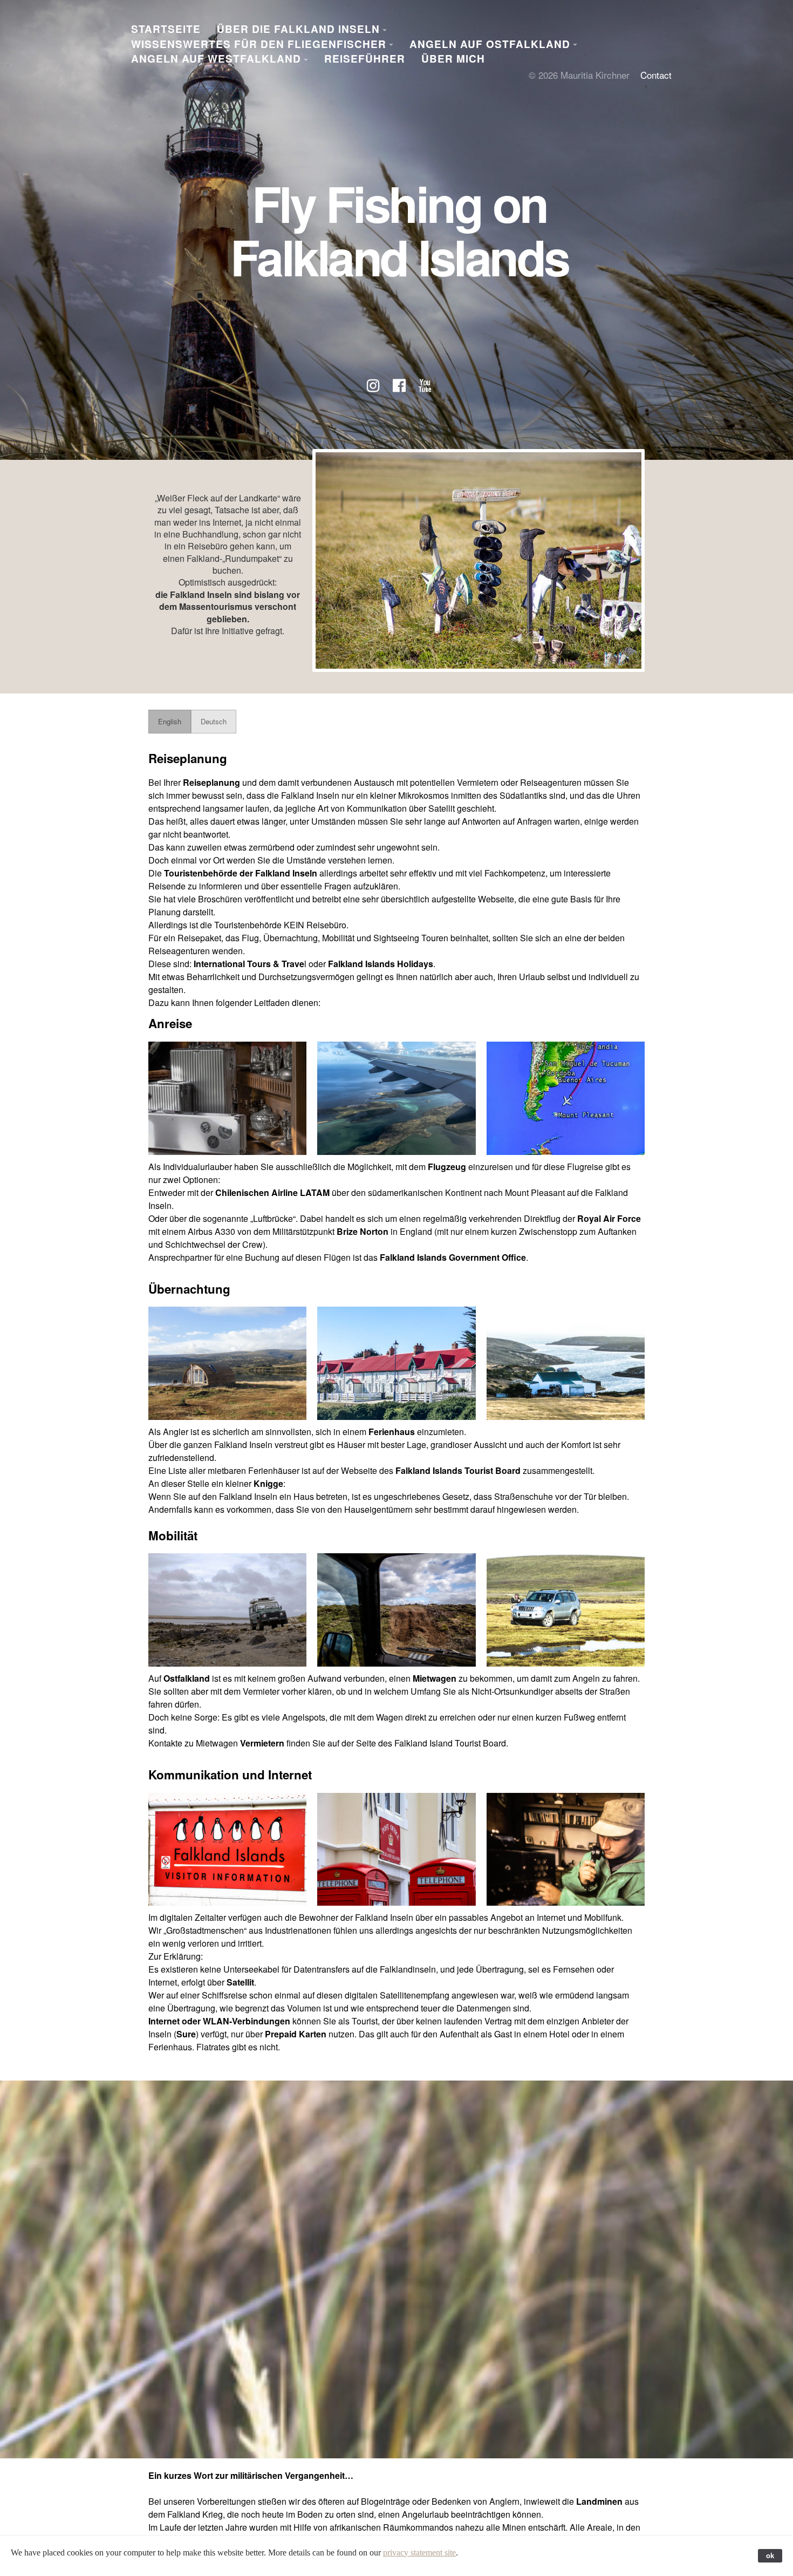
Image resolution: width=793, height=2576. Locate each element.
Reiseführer (365, 59)
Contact (656, 75)
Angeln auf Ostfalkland (490, 44)
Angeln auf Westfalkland (216, 59)
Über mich (453, 59)
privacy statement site (419, 2553)
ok (770, 2556)
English (170, 721)
